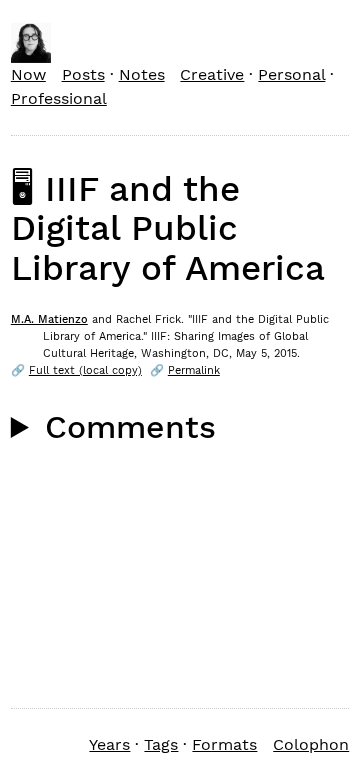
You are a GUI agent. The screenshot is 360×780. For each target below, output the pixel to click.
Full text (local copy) (85, 370)
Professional (59, 98)
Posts (83, 74)
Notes (142, 74)
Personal (291, 74)
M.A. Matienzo (49, 319)
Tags (161, 744)
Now (28, 74)
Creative (212, 74)
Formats (224, 744)
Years (109, 744)
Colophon (311, 744)
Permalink (194, 370)
